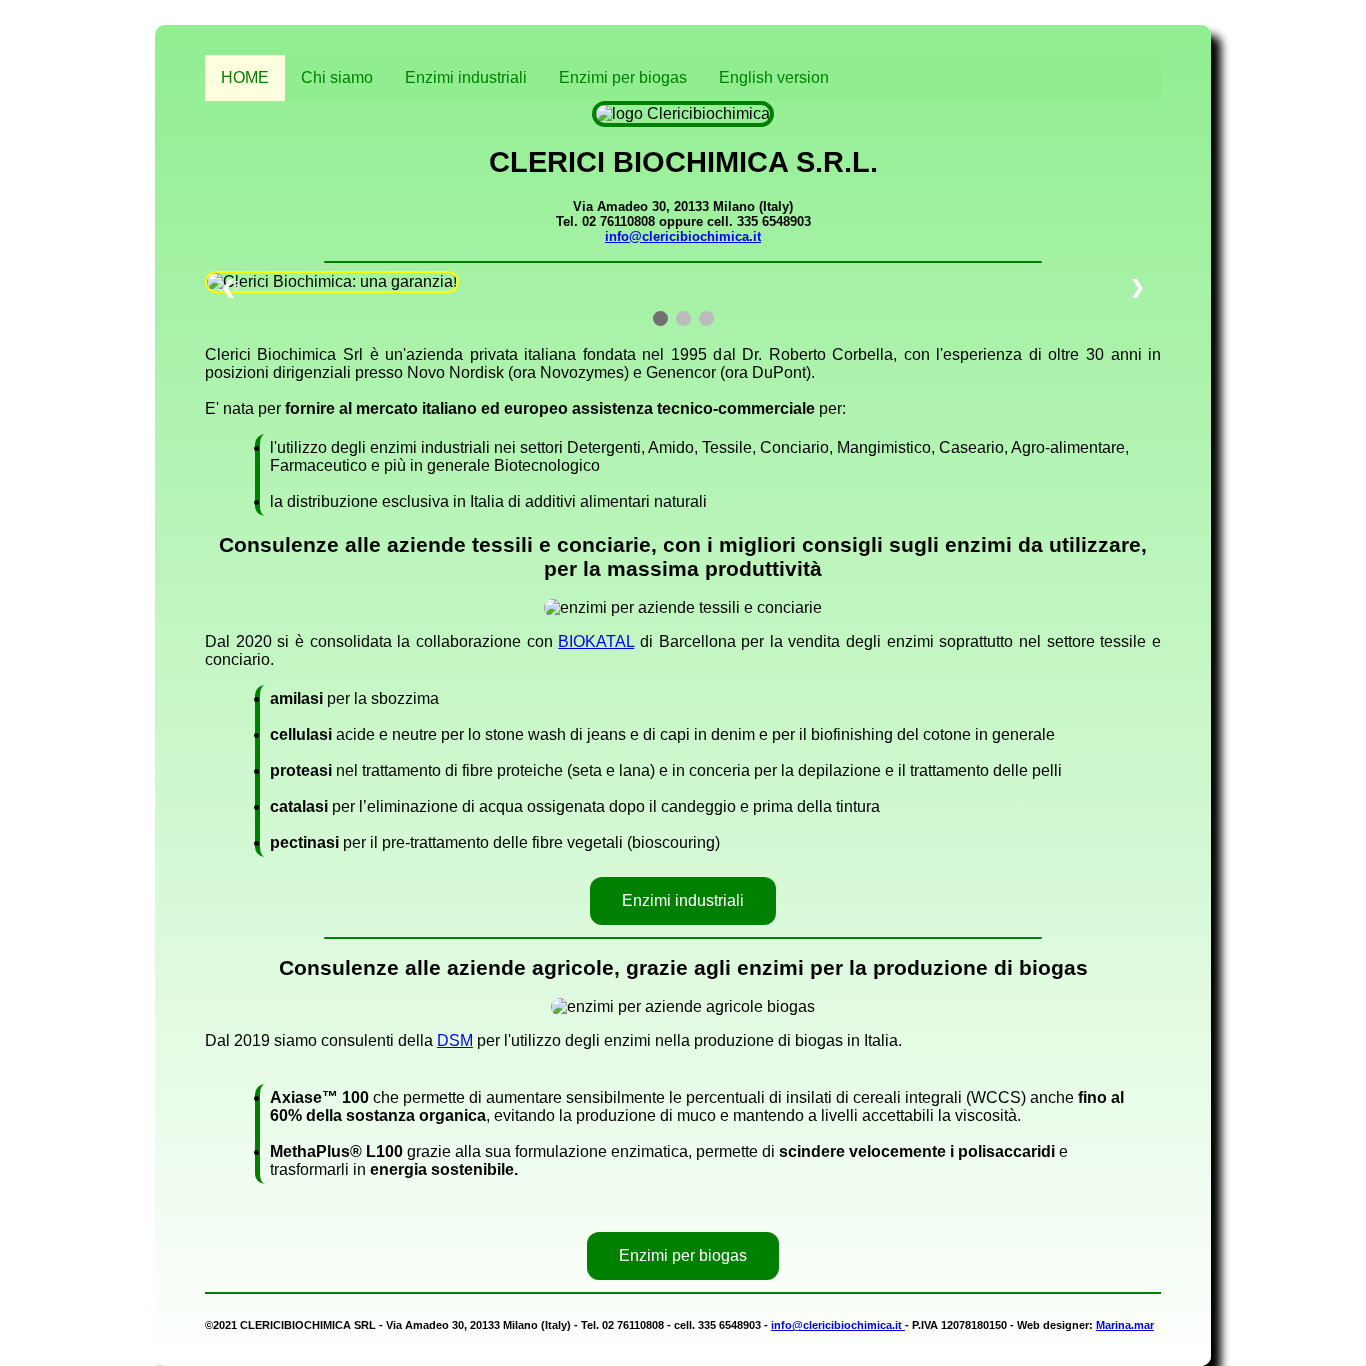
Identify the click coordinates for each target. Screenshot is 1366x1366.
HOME (245, 77)
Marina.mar (1125, 1325)
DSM (455, 1040)
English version (774, 77)
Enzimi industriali (466, 77)
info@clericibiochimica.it (683, 236)
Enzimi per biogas (623, 77)
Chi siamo (337, 77)
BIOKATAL (596, 641)
